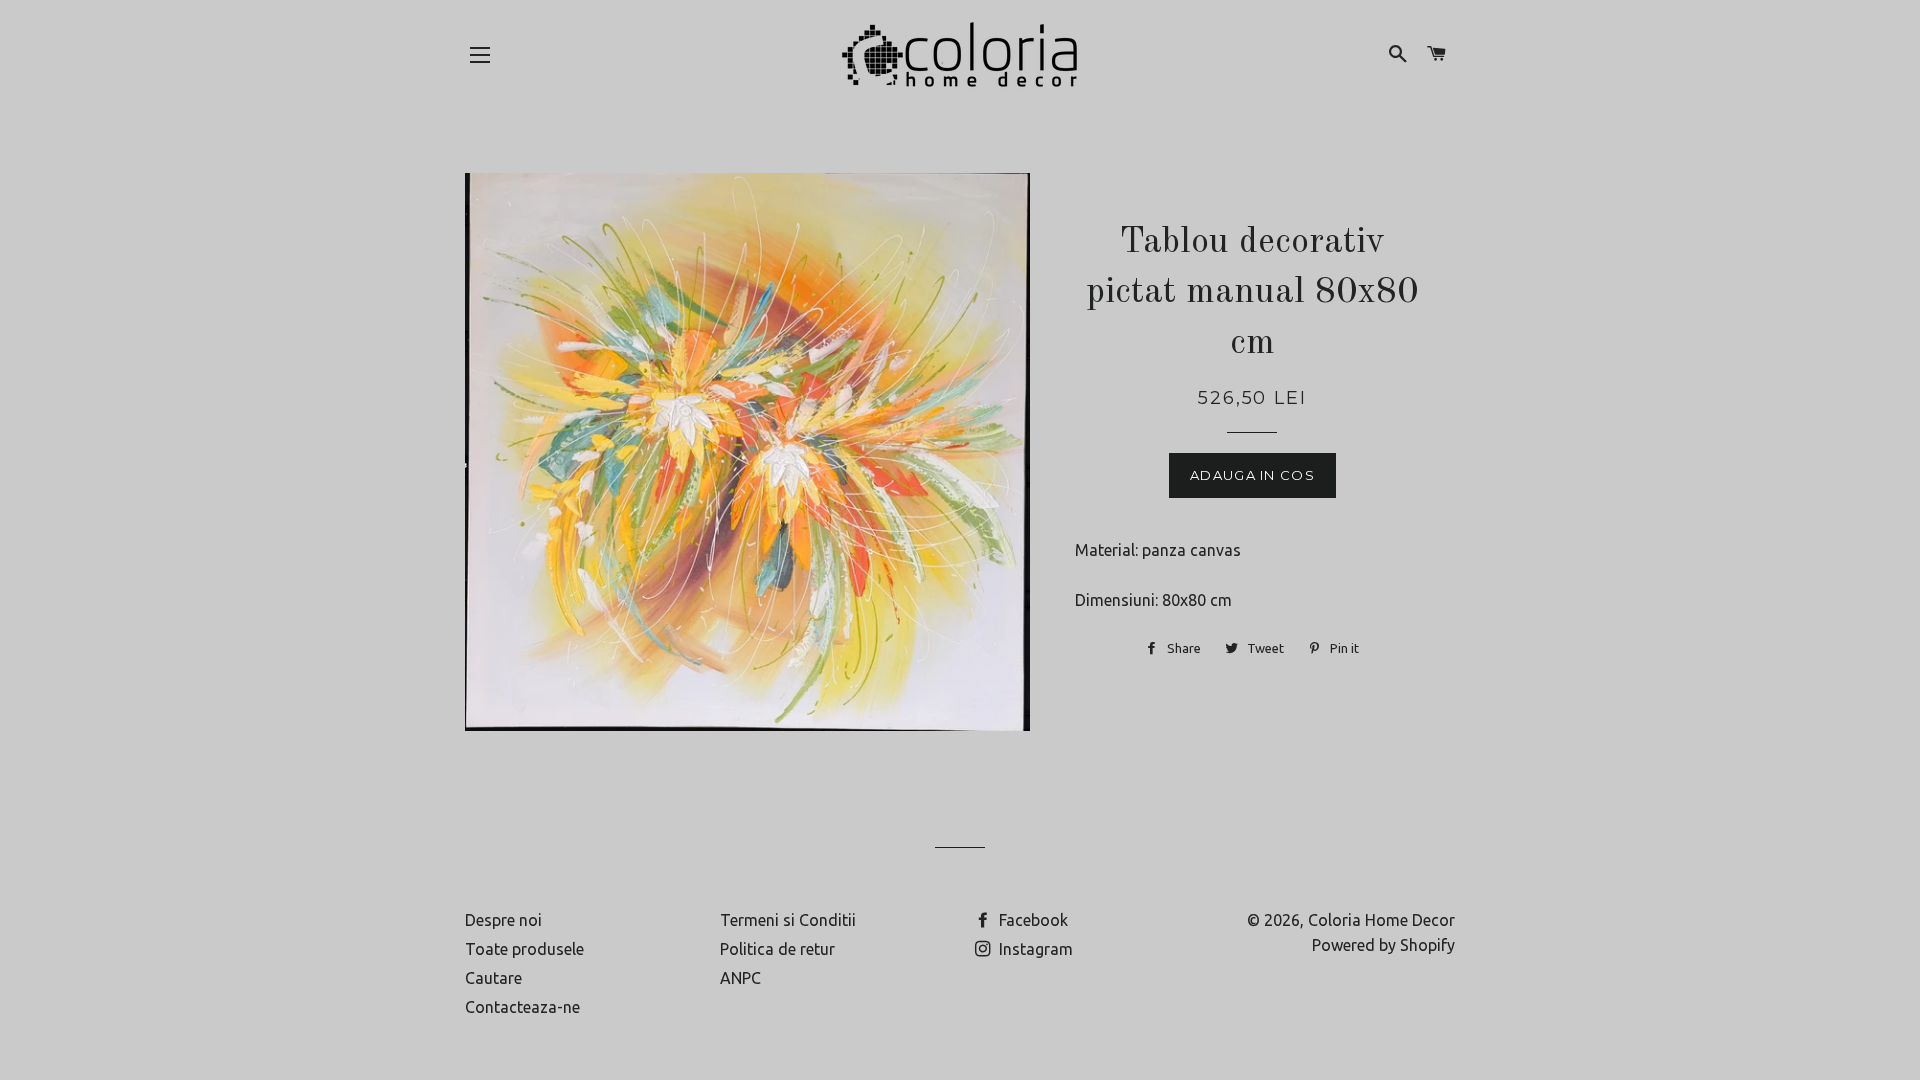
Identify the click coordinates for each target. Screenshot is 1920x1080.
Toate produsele (524, 949)
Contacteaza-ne (522, 1007)
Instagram (1034, 949)
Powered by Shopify (1383, 945)
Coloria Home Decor (1381, 920)
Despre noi (503, 920)
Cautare (493, 978)
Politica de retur (777, 949)
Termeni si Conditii (788, 920)
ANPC (740, 978)
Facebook (1031, 920)
